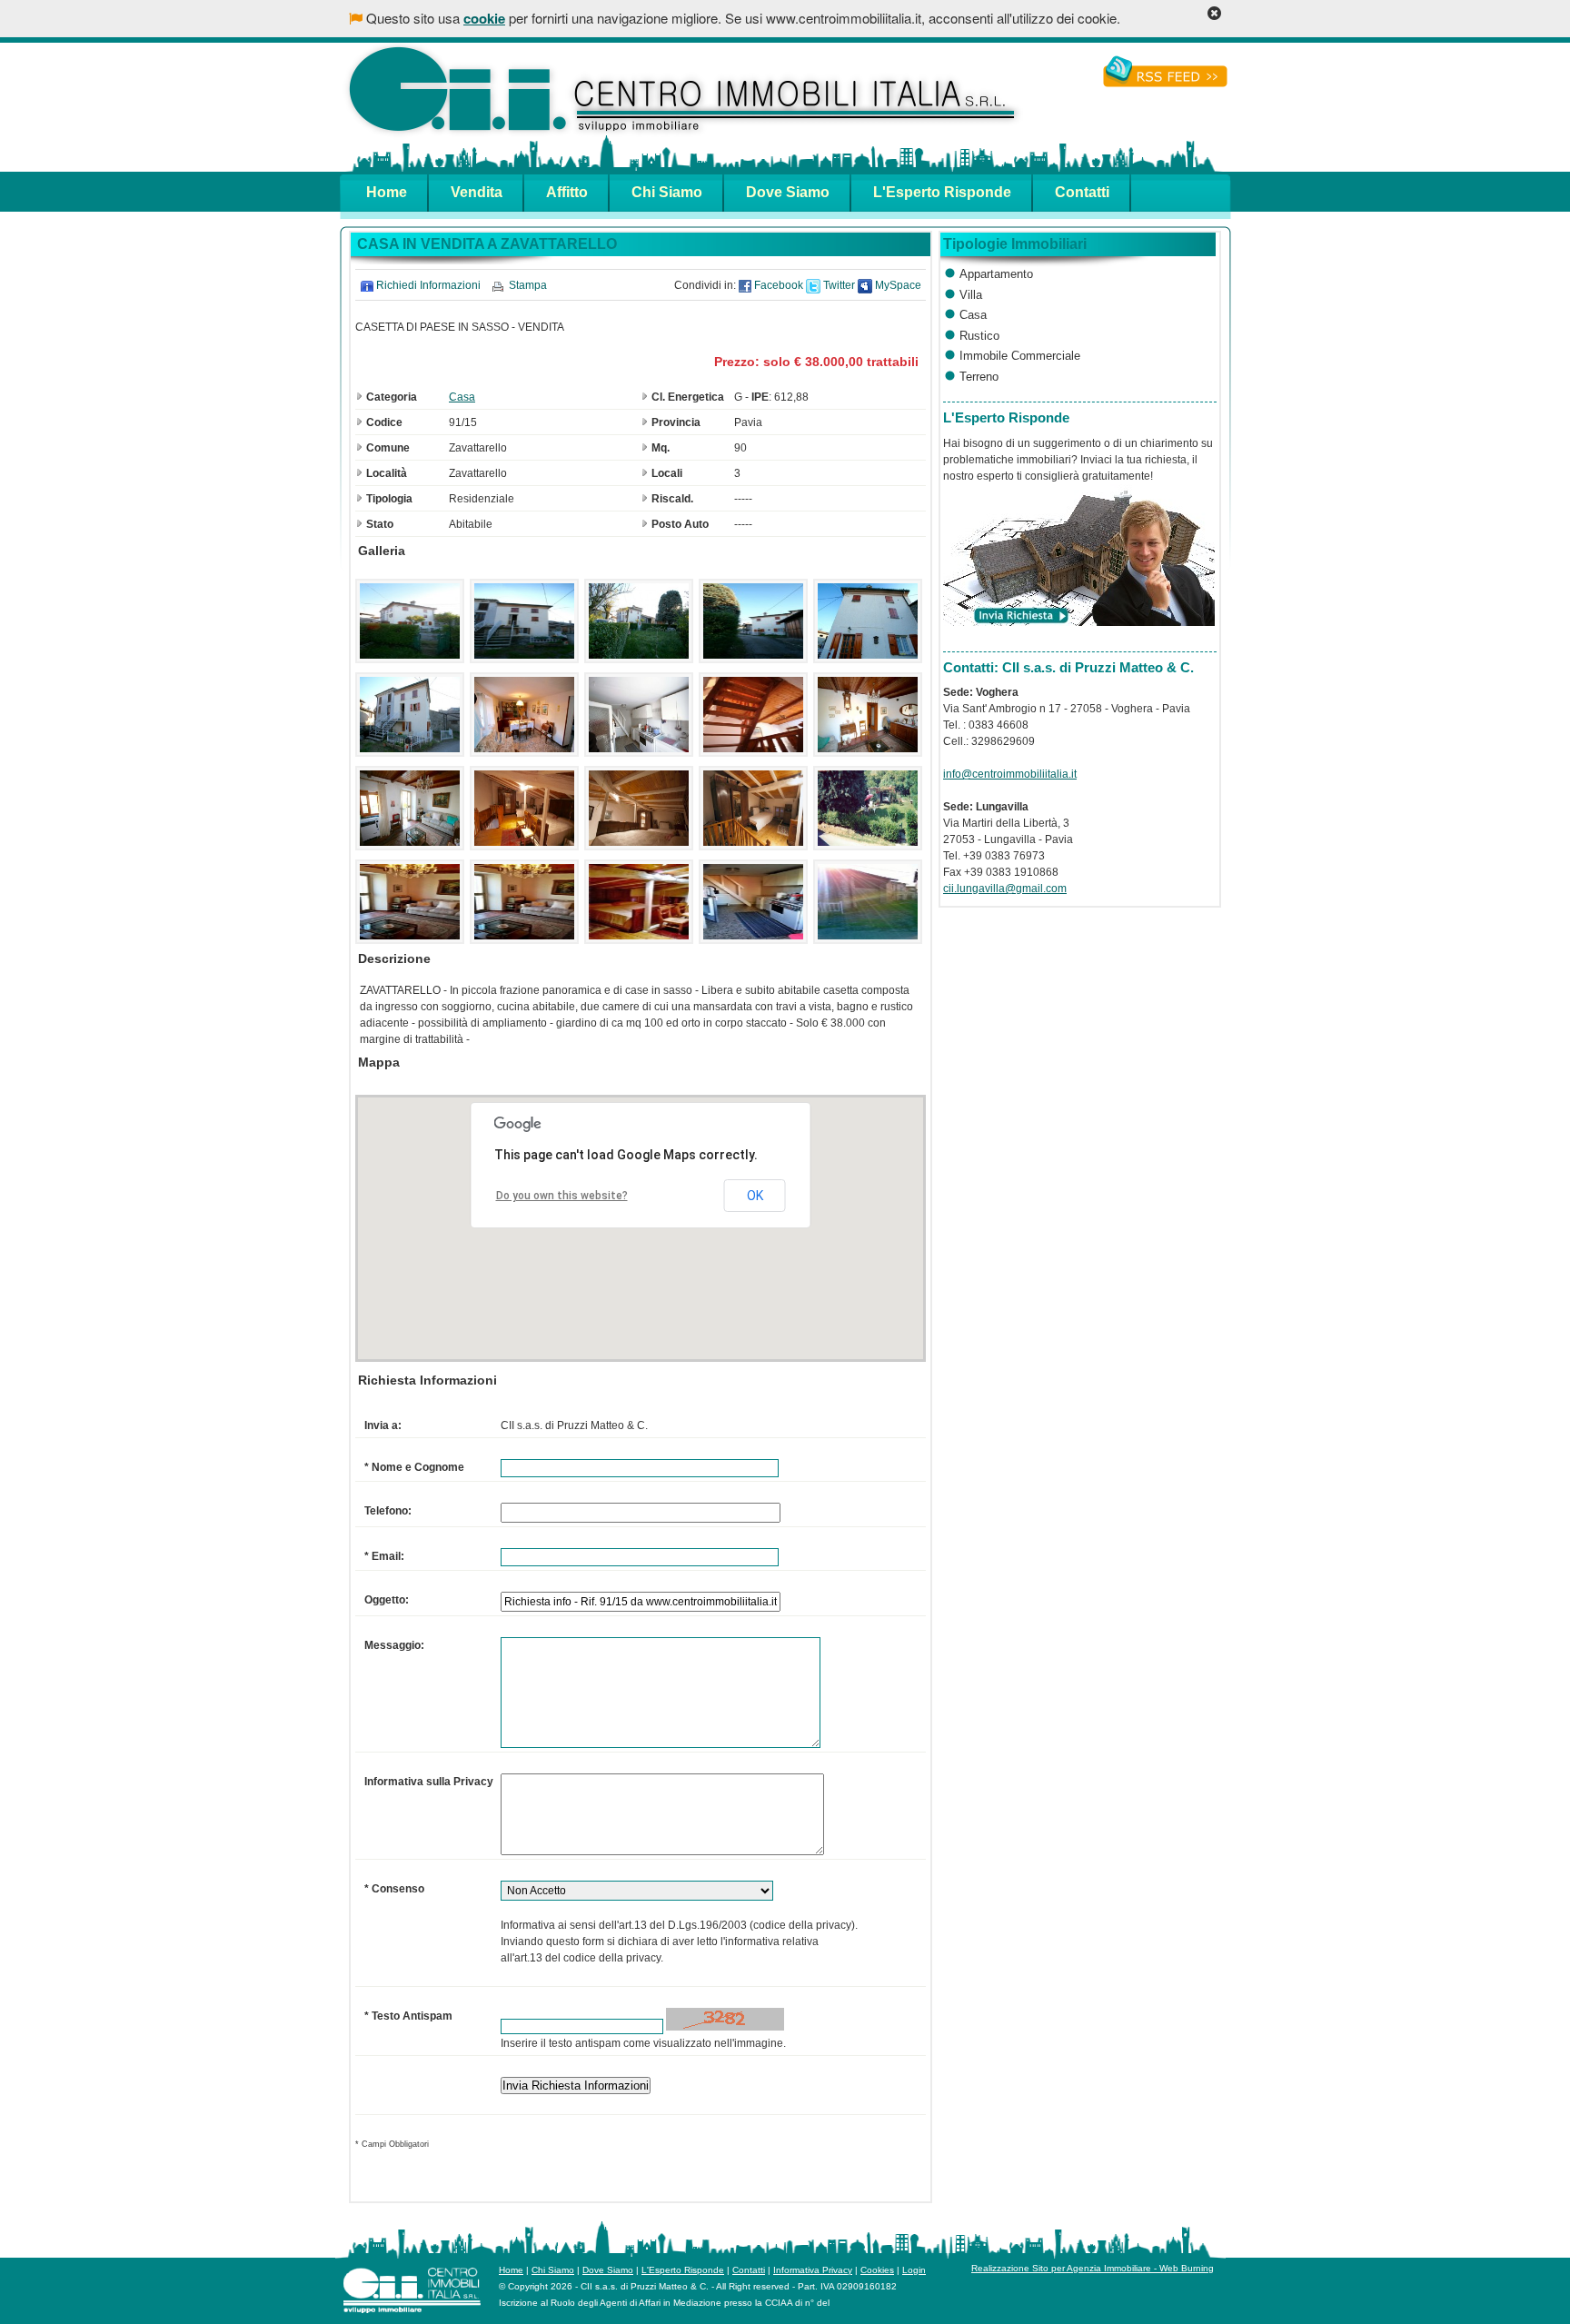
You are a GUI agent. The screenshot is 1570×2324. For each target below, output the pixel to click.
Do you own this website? (562, 1196)
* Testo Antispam (408, 2016)
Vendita (477, 192)
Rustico (979, 336)
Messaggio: (394, 1645)
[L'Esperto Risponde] (1079, 622)
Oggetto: (387, 1600)
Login (914, 2270)
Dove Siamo (788, 192)
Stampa (528, 285)
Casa (462, 397)
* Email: (384, 1556)
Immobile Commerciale (1020, 356)
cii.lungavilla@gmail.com (1005, 889)
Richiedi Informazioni (428, 285)
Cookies (877, 2270)
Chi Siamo (667, 192)
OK (755, 1196)
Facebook (777, 285)
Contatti (1082, 192)
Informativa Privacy (813, 2270)
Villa (971, 295)
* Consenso (394, 1889)
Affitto (567, 192)
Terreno (979, 377)
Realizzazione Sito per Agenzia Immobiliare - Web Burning (1093, 2268)
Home (387, 192)
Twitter (838, 285)
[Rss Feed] (1165, 79)
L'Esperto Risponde (942, 192)
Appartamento (996, 274)
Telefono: (388, 1511)
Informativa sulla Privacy (429, 1782)
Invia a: (383, 1425)
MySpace (897, 285)
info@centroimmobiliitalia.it (1010, 774)
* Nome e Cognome (414, 1467)
